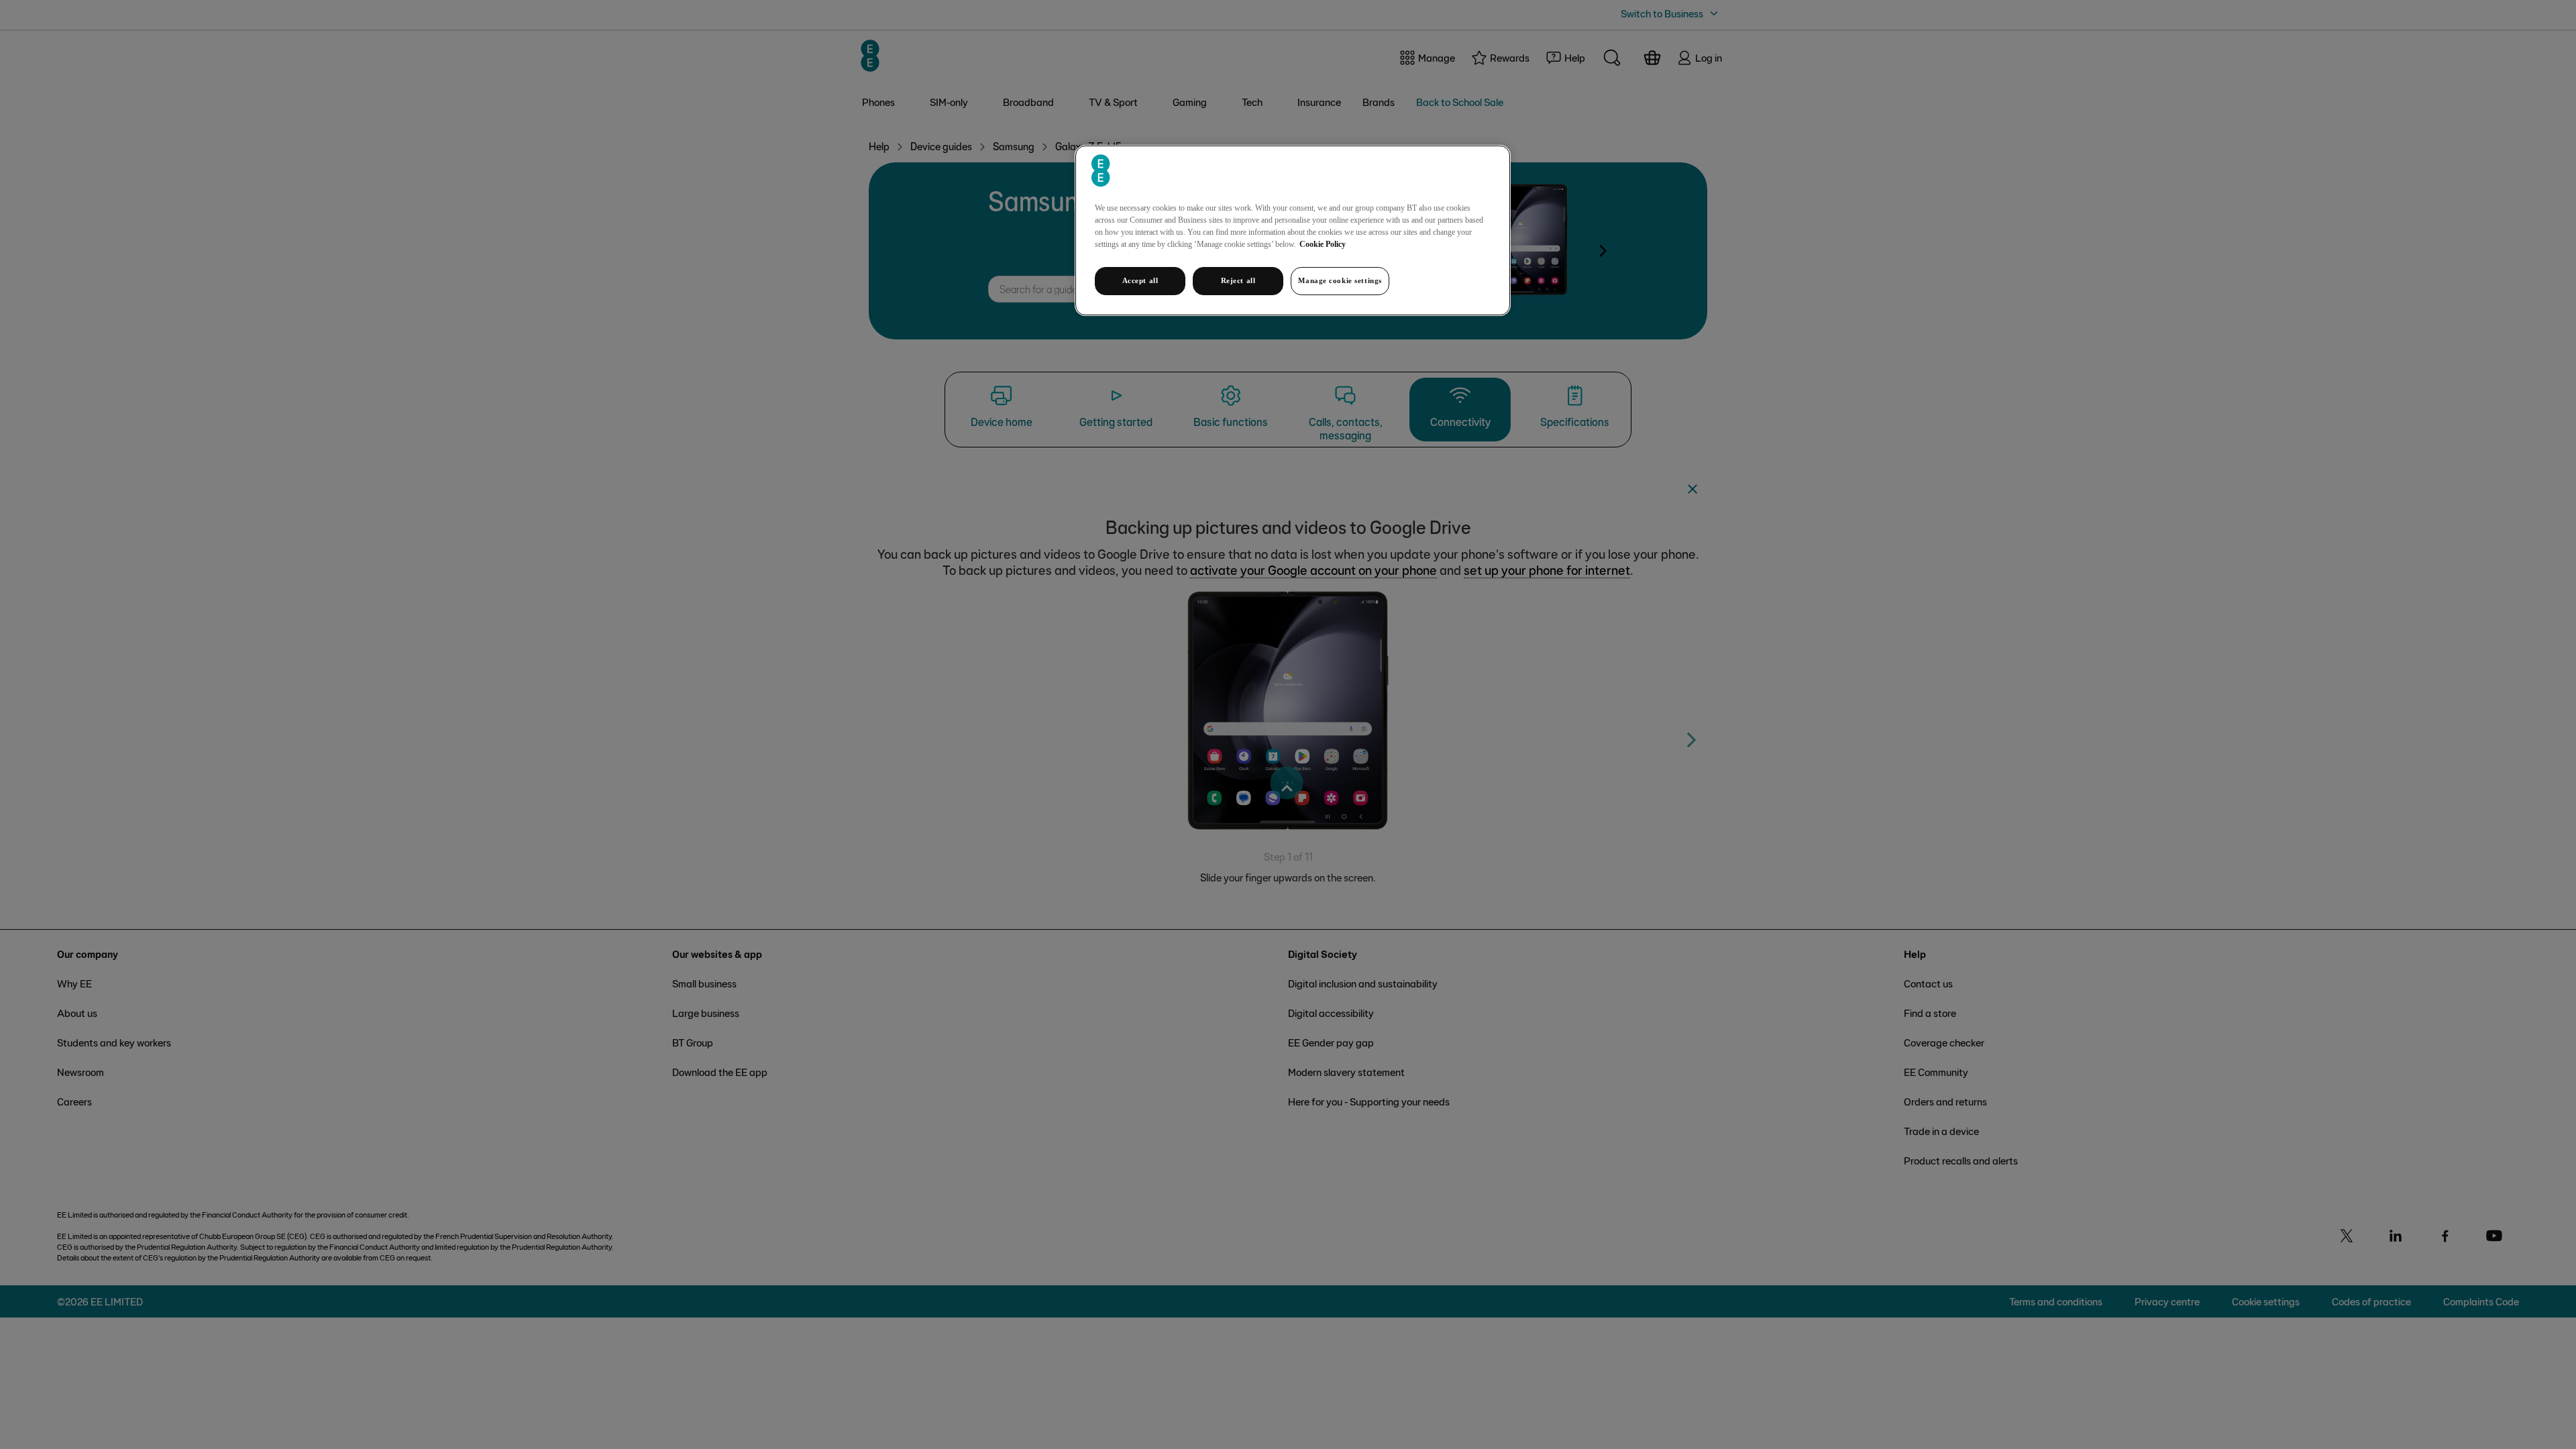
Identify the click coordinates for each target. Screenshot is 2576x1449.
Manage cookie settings (1340, 280)
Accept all (1140, 280)
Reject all (1238, 280)
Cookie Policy (1323, 244)
